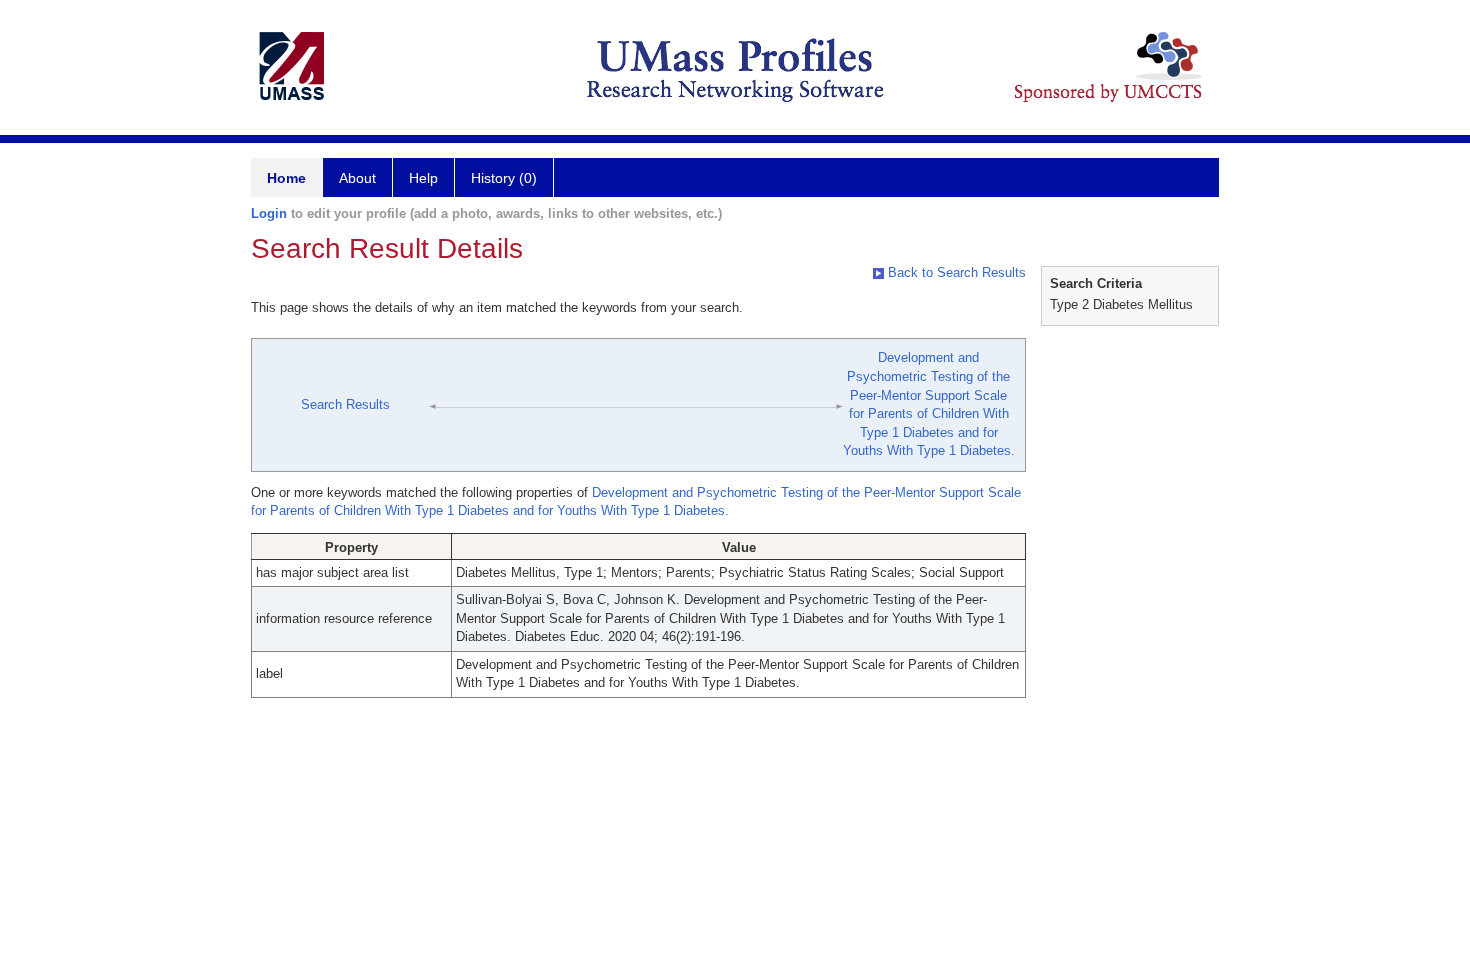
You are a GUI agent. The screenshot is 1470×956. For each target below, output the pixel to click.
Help (423, 178)
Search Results (345, 404)
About (357, 178)
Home (286, 178)
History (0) (504, 178)
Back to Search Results (955, 272)
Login (269, 213)
